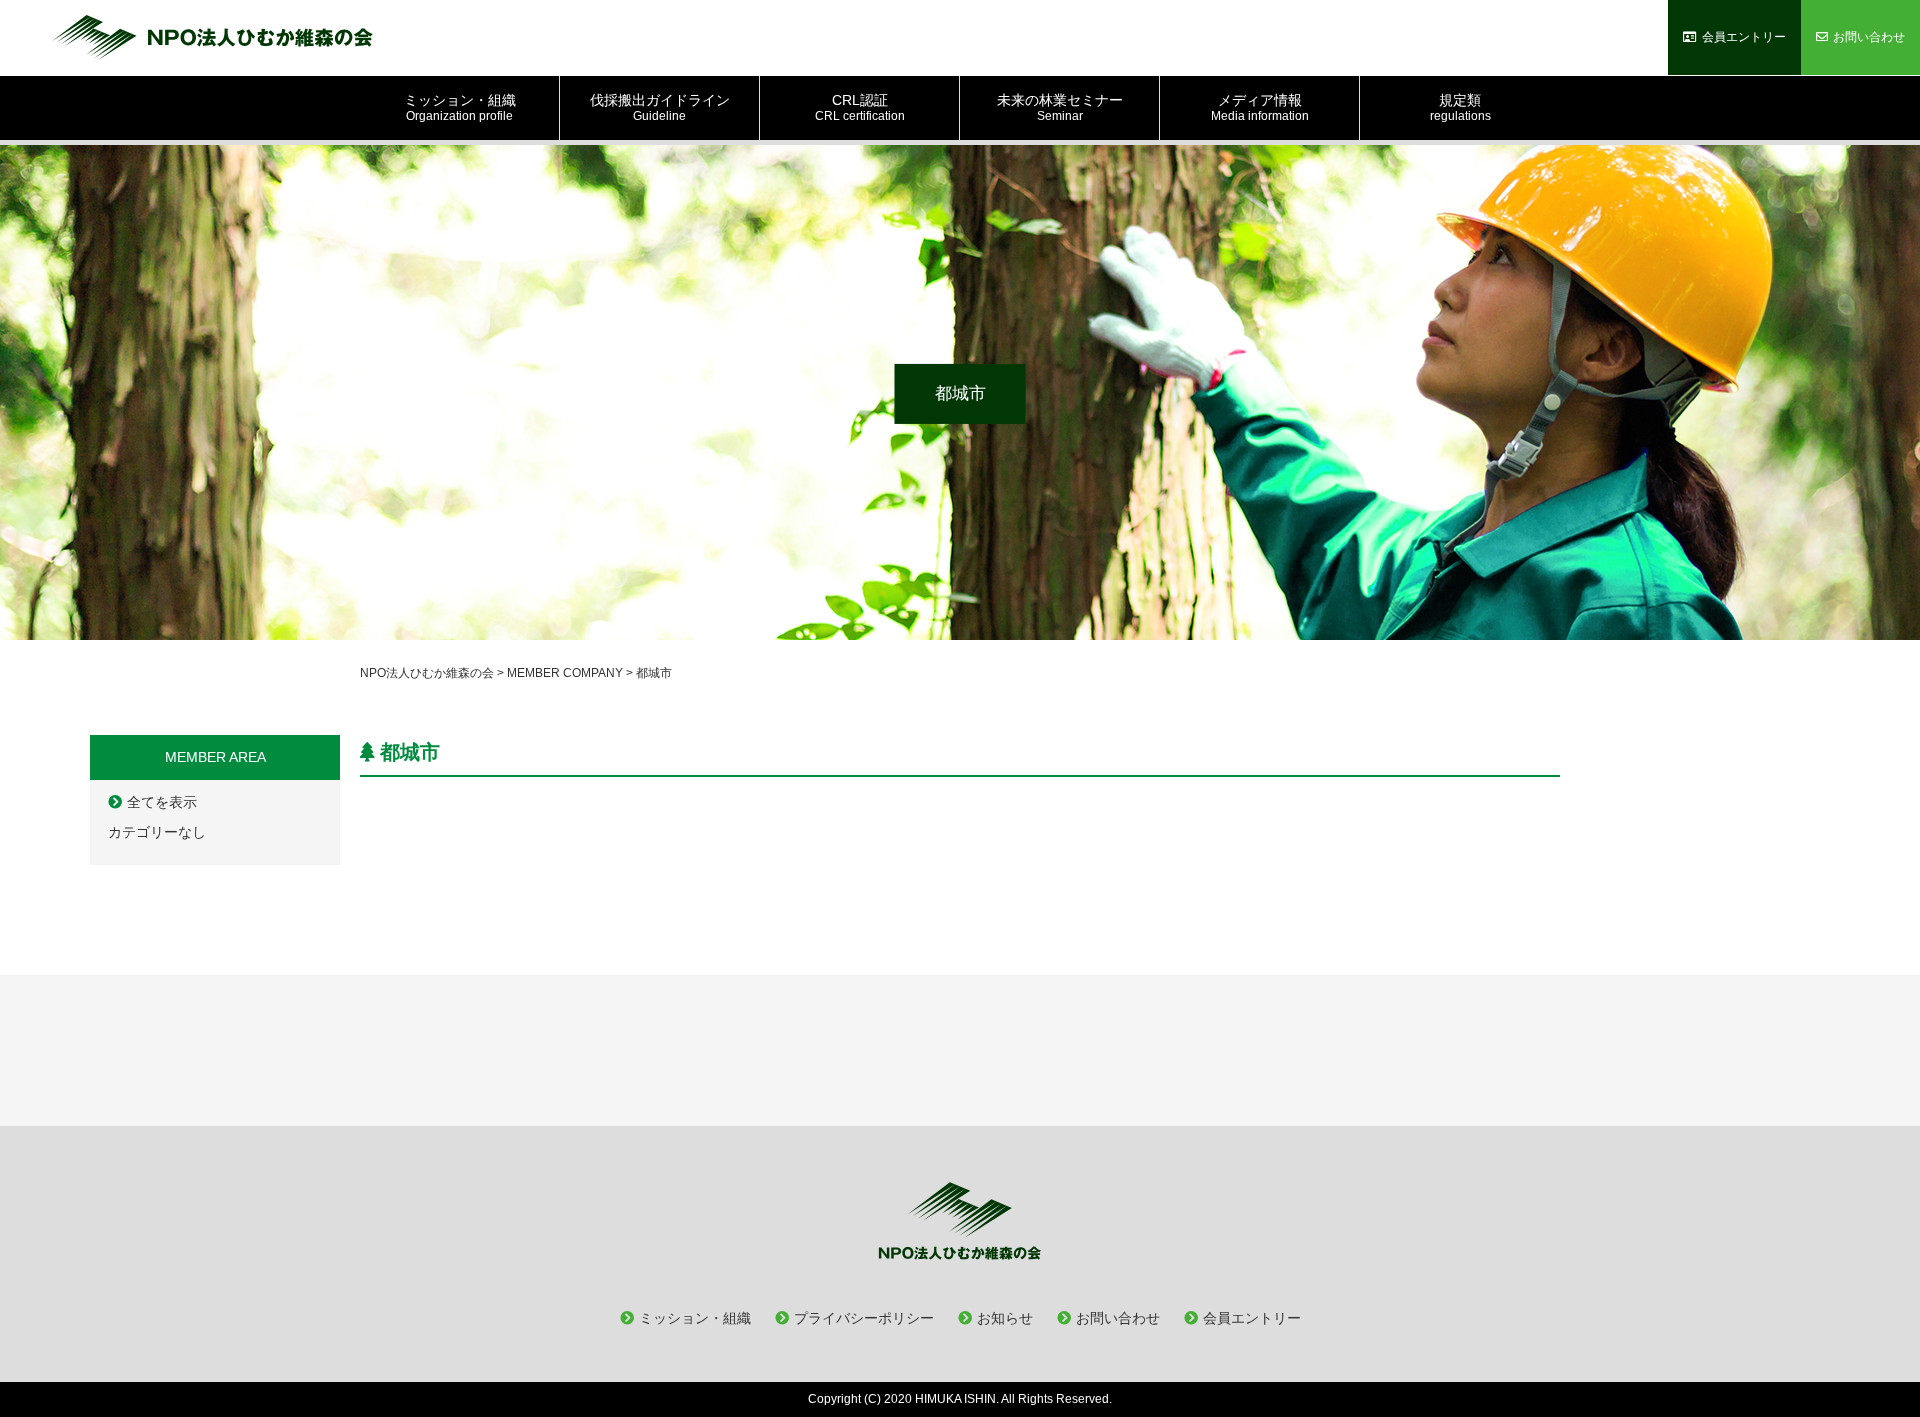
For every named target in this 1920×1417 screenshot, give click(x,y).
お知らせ (1005, 1318)
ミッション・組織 (695, 1318)
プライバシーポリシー (864, 1318)
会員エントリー (1252, 1318)
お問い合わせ (1118, 1318)
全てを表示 (162, 802)
